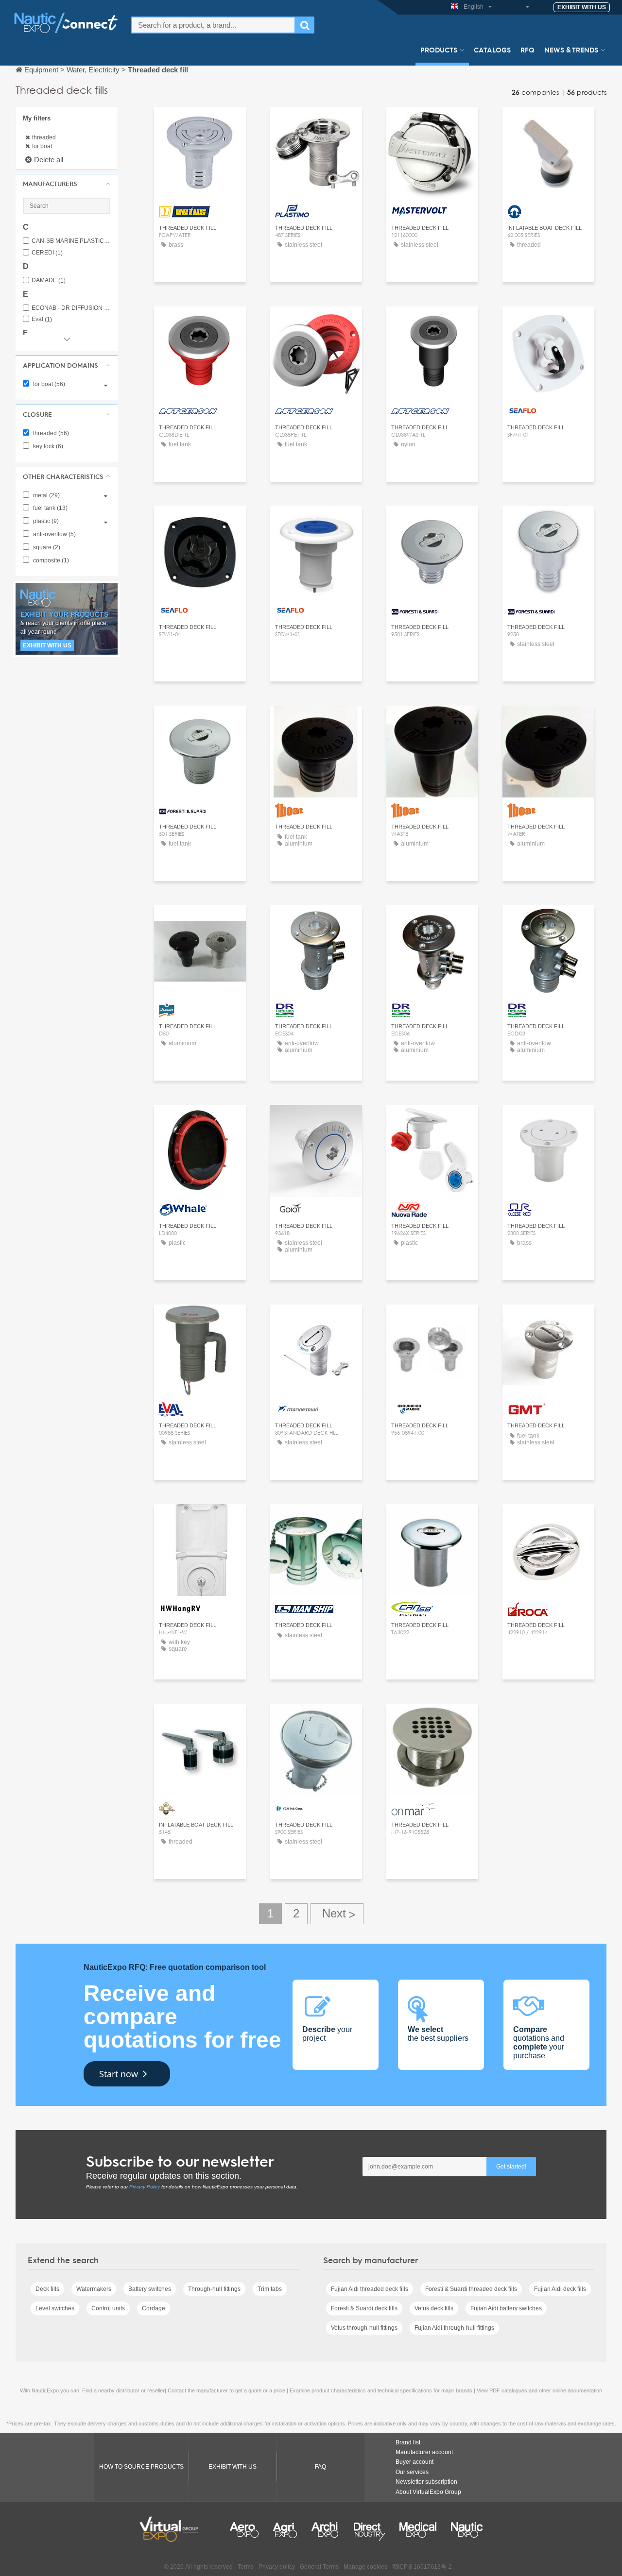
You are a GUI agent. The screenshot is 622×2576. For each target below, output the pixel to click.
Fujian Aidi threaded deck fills (370, 2289)
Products (439, 50)
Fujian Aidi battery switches (506, 2308)
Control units (108, 2308)
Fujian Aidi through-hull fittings (454, 2328)
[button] (67, 184)
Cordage (154, 2308)
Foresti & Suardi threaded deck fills (471, 2289)
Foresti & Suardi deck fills (364, 2308)
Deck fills (47, 2289)
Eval (42, 319)
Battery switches (150, 2289)
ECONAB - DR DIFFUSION (71, 308)
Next (337, 1914)
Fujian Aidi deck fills (560, 2289)
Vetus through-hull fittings (364, 2328)
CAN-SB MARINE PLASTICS (71, 241)
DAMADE (49, 280)
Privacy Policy (145, 2187)
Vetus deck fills (434, 2308)
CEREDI (47, 253)
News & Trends (571, 50)
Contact (316, 123)
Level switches (55, 2308)
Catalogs (492, 50)
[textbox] (213, 25)
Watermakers (94, 2289)
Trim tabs (270, 2289)
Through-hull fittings (214, 2289)
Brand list (408, 2442)
